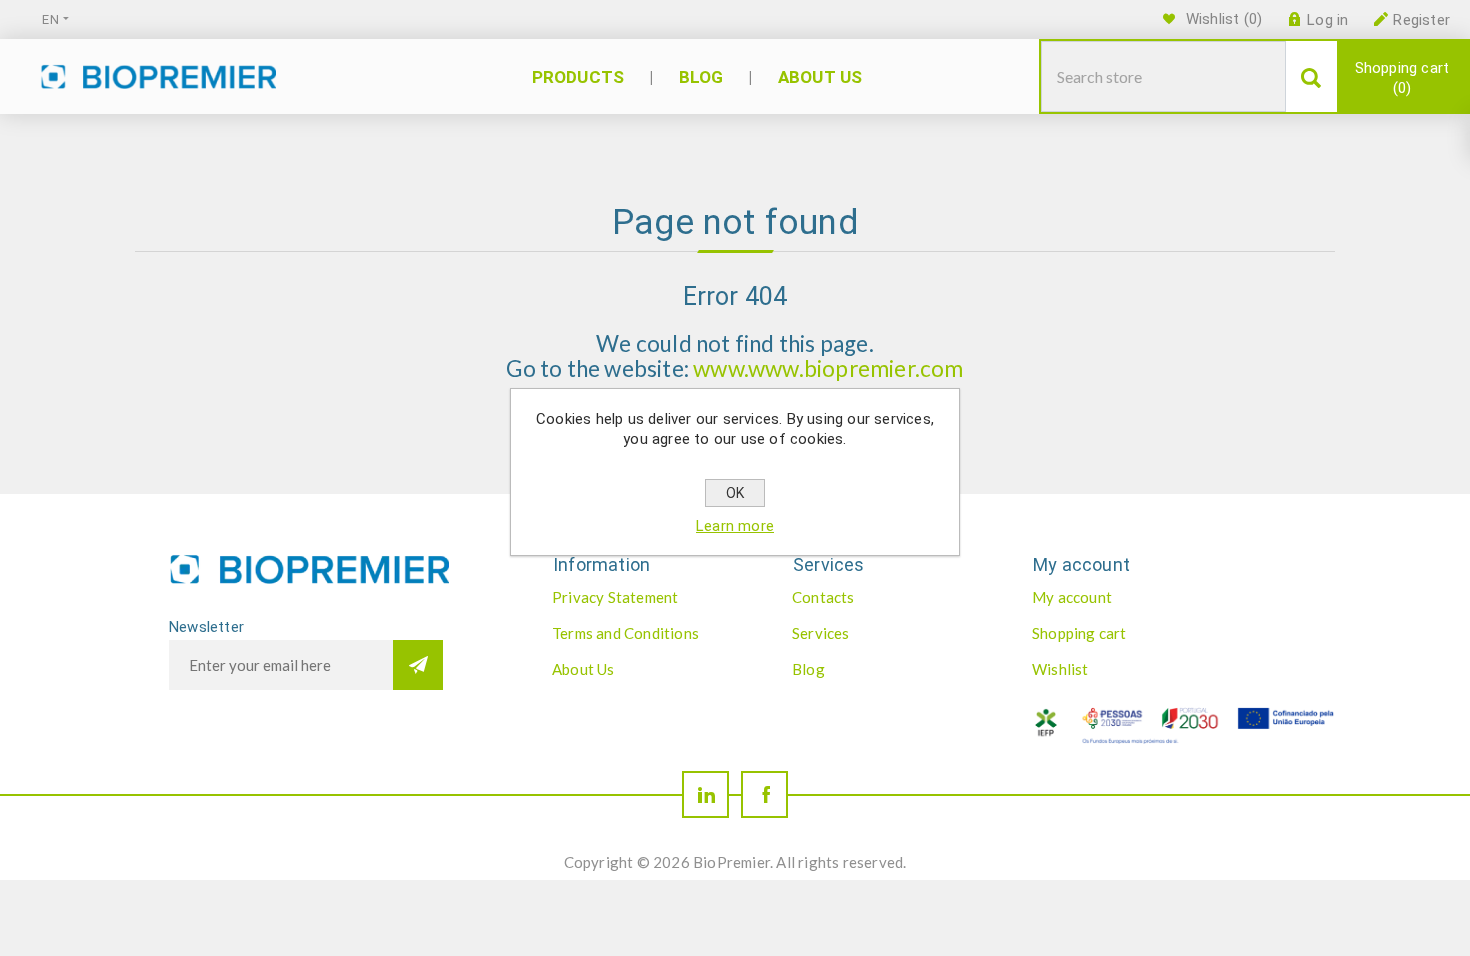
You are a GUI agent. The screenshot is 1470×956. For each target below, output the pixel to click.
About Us (583, 669)
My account (1072, 597)
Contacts (823, 597)
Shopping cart (1402, 78)
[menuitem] (651, 597)
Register (1421, 20)
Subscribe (418, 665)
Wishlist (1060, 669)
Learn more (735, 526)
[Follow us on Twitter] (705, 794)
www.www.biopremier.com (828, 368)
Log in (1327, 20)
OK (735, 493)
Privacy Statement (615, 597)
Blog (808, 669)
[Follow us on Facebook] (764, 794)
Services (821, 633)
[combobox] (1163, 76)
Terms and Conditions (625, 633)
